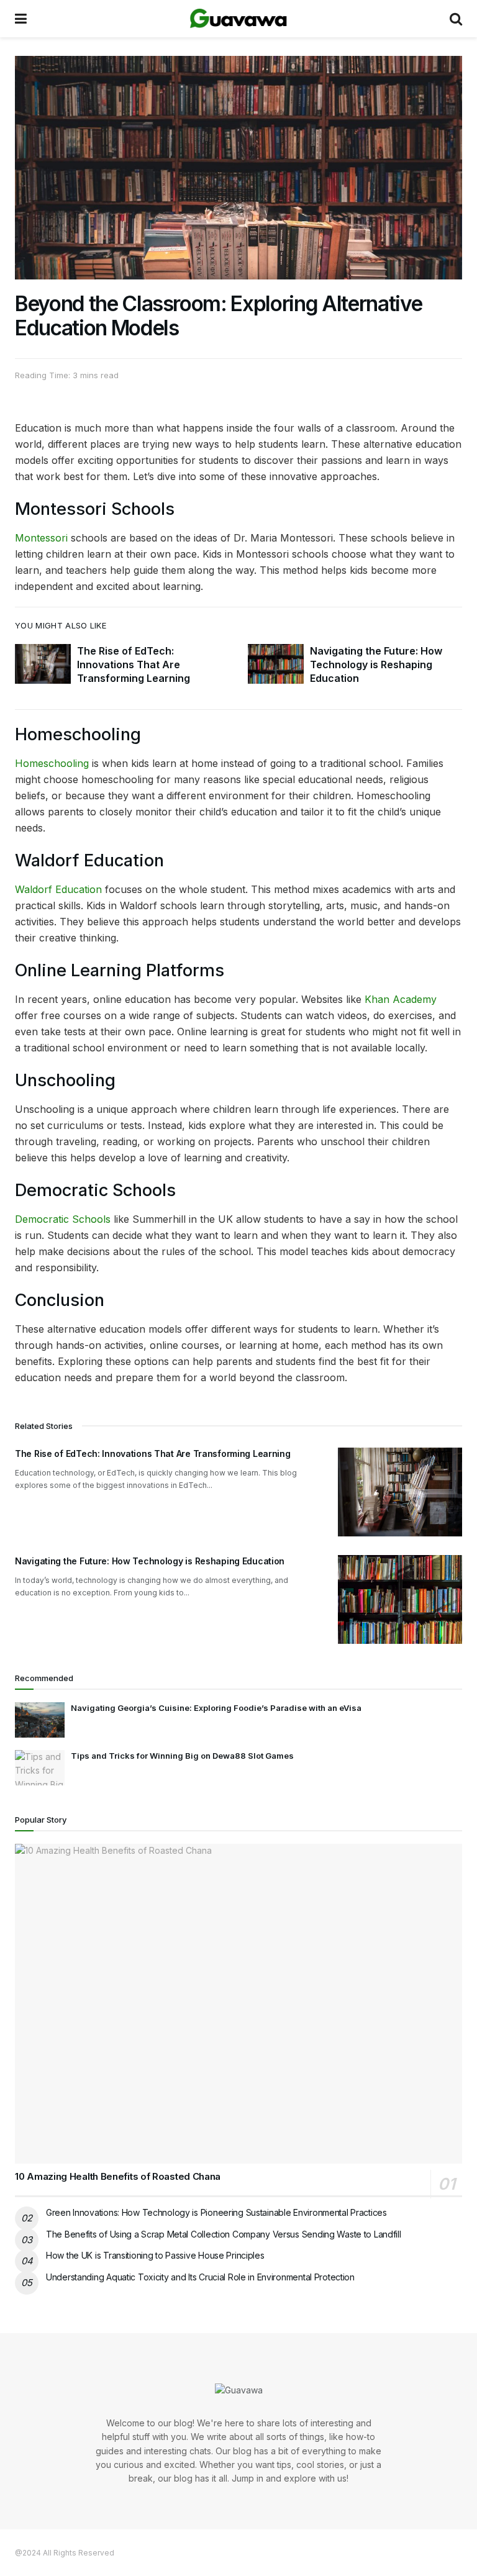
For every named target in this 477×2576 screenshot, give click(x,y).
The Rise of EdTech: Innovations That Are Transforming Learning (134, 665)
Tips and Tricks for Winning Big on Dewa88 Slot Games (182, 1756)
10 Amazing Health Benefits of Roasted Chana (118, 2176)
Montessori (41, 538)
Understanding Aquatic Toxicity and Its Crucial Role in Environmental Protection (200, 2277)
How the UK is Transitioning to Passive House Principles (155, 2255)
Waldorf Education (58, 889)
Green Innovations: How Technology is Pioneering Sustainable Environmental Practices (216, 2212)
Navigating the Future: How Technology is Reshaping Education (376, 665)
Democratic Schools (63, 1219)
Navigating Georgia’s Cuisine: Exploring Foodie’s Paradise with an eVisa (216, 1708)
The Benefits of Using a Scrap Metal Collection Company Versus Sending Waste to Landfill (224, 2234)
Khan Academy (401, 999)
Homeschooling (52, 763)
